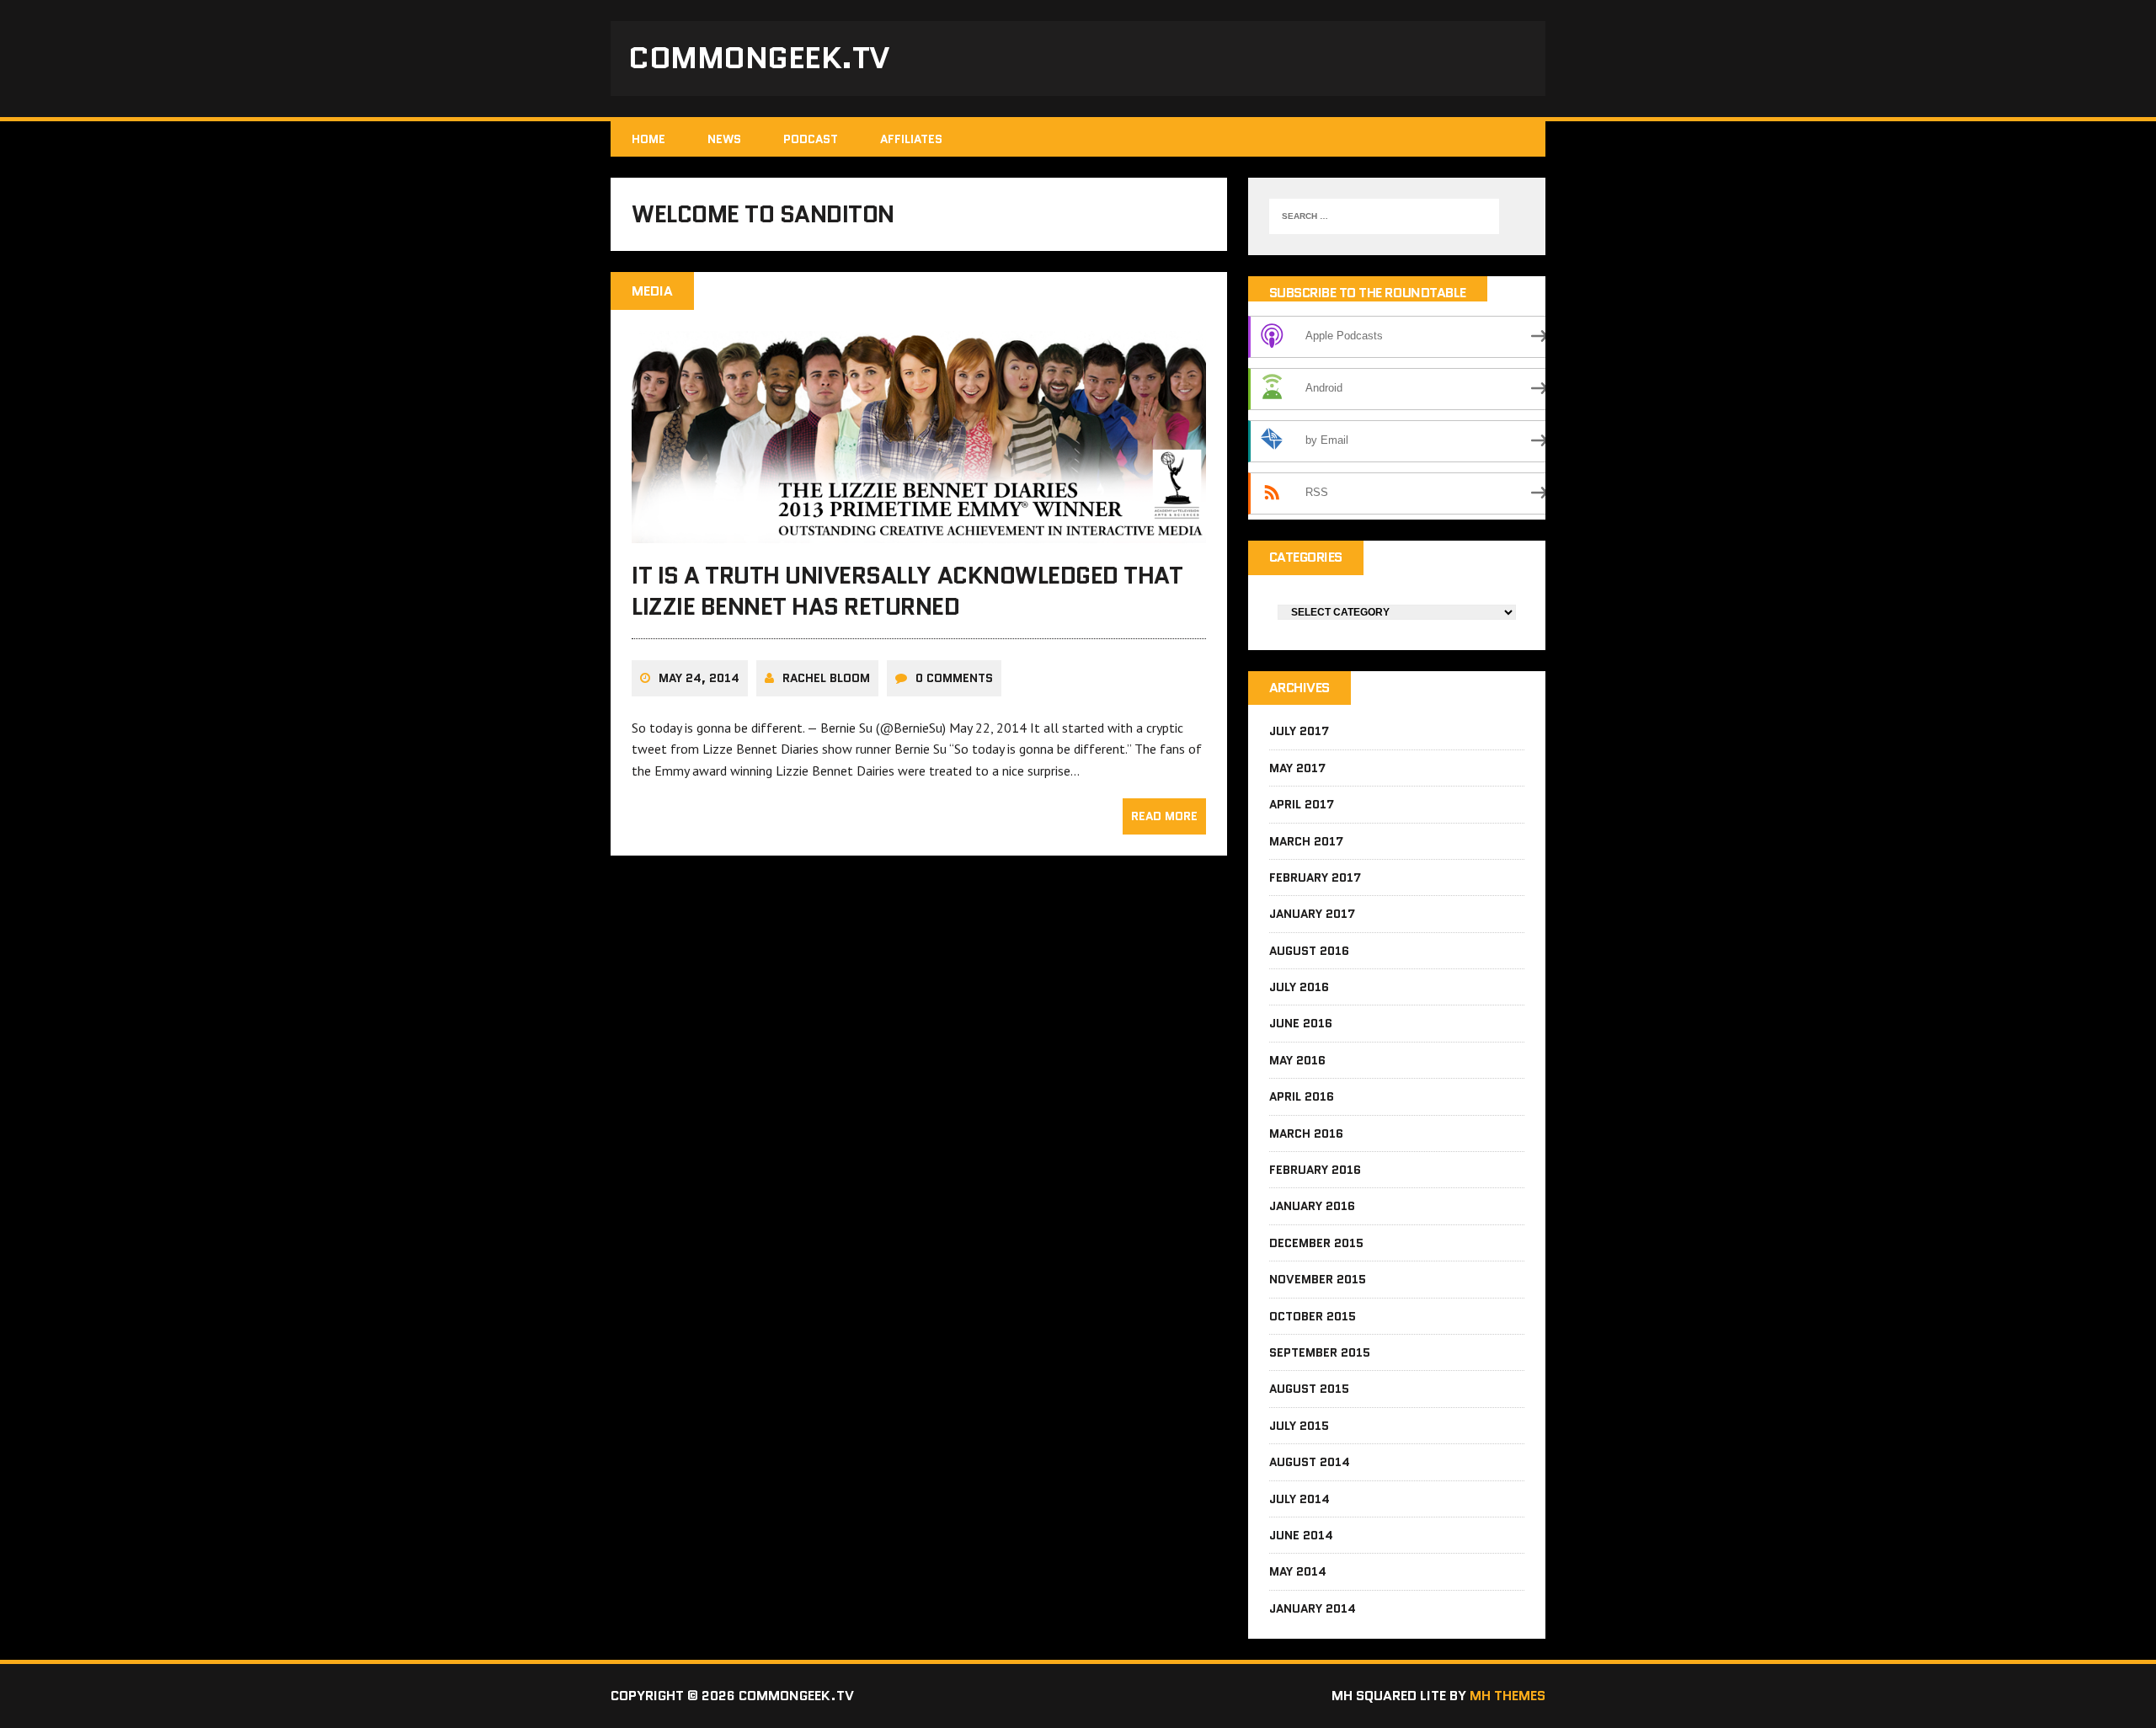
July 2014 (1299, 1499)
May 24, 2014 (699, 678)
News (724, 139)
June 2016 (1301, 1023)
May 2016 (1297, 1060)
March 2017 (1306, 841)
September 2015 (1320, 1352)
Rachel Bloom (826, 678)
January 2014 (1313, 1608)
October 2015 (1313, 1316)
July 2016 (1299, 987)
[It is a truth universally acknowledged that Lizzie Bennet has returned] (919, 532)
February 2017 (1315, 877)
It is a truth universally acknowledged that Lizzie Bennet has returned (907, 590)
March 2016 (1306, 1133)
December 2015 (1316, 1243)
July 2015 (1299, 1426)
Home (648, 139)
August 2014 (1310, 1462)
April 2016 (1302, 1096)
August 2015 (1309, 1389)
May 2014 (1298, 1571)
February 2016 (1315, 1170)
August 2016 (1309, 951)
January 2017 (1312, 914)
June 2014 (1301, 1535)
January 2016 (1312, 1206)
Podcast (811, 139)
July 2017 (1299, 731)
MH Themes (1508, 1696)
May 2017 (1297, 768)
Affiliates (911, 139)
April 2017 (1302, 804)
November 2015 (1318, 1279)
